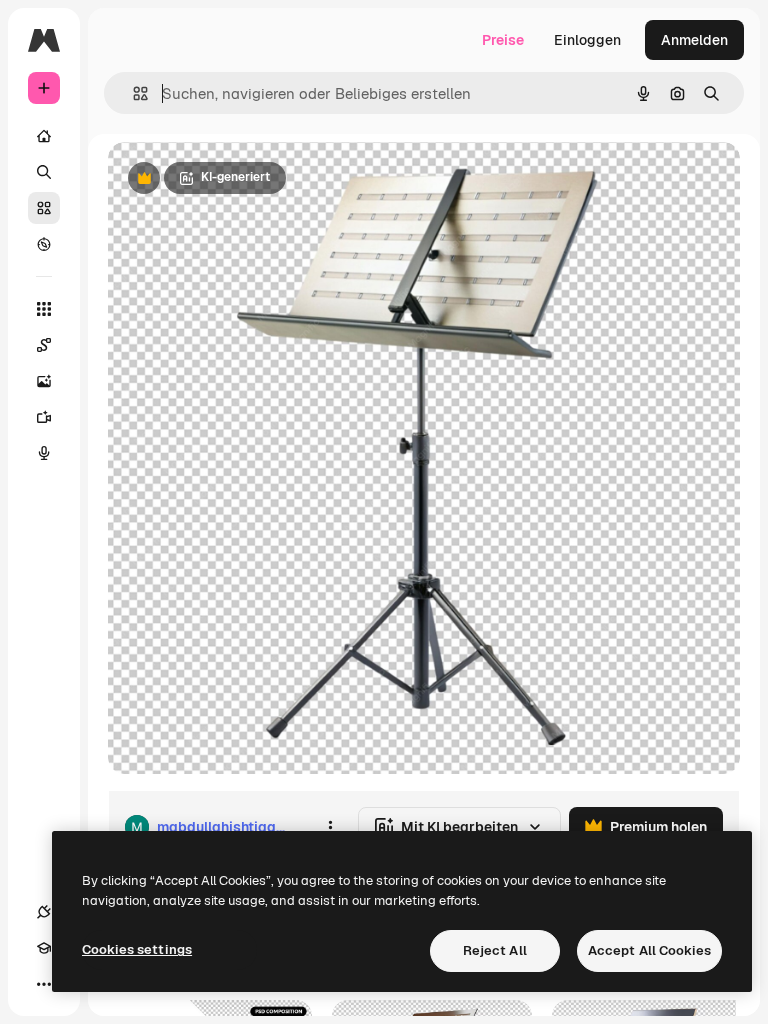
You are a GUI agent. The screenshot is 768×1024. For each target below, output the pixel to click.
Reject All (495, 950)
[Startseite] (44, 136)
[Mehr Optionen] (330, 827)
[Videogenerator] (44, 417)
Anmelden (694, 40)
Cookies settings (137, 949)
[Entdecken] (44, 244)
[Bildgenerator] (44, 381)
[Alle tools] (44, 309)
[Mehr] (44, 984)
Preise (503, 40)
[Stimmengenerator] (44, 453)
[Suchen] (44, 172)
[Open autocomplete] (132, 93)
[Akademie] (44, 948)
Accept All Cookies (649, 950)
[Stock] (44, 208)
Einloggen (587, 40)
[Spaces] (44, 345)
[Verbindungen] (44, 912)
